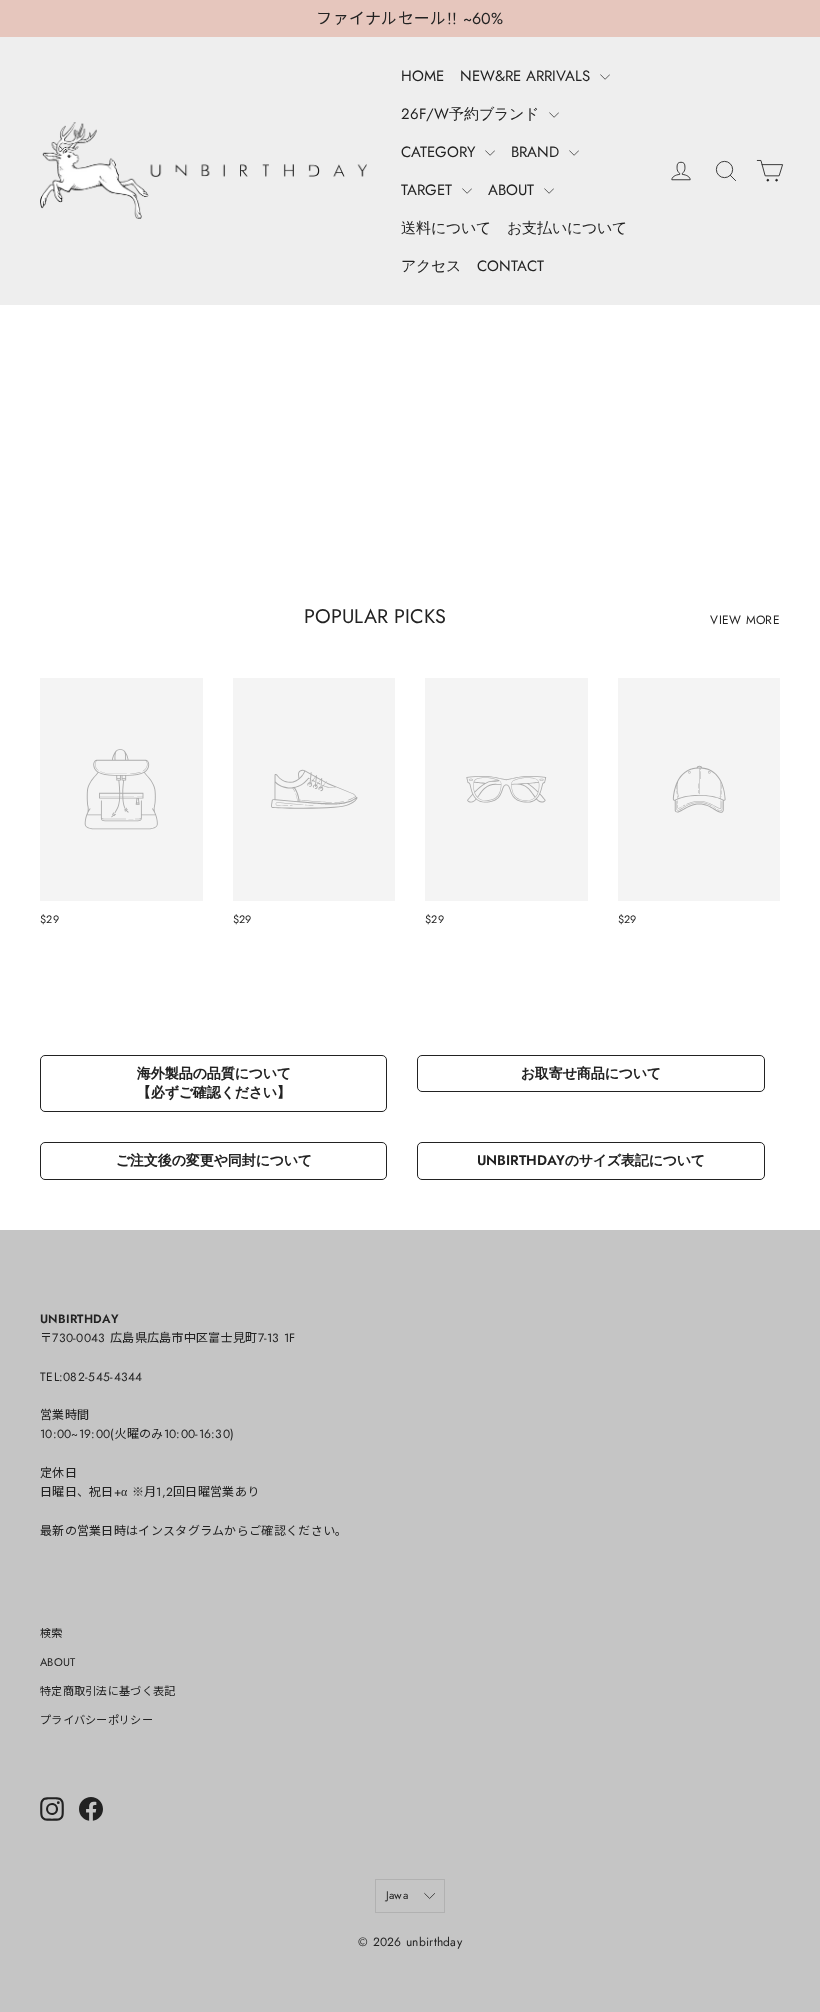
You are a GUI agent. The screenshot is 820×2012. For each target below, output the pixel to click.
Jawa (397, 1895)
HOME (422, 76)
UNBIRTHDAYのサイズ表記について (591, 1160)
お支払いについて (567, 228)
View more (745, 620)
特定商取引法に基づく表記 (108, 1691)
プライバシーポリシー (96, 1720)
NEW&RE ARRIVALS (527, 76)
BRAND (537, 152)
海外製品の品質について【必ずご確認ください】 (214, 1083)
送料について (446, 228)
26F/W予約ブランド (472, 114)
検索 (51, 1633)
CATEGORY (440, 152)
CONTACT (510, 266)
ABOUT (513, 190)
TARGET (429, 190)
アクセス (431, 266)
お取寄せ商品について (591, 1073)
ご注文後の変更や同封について (214, 1160)
